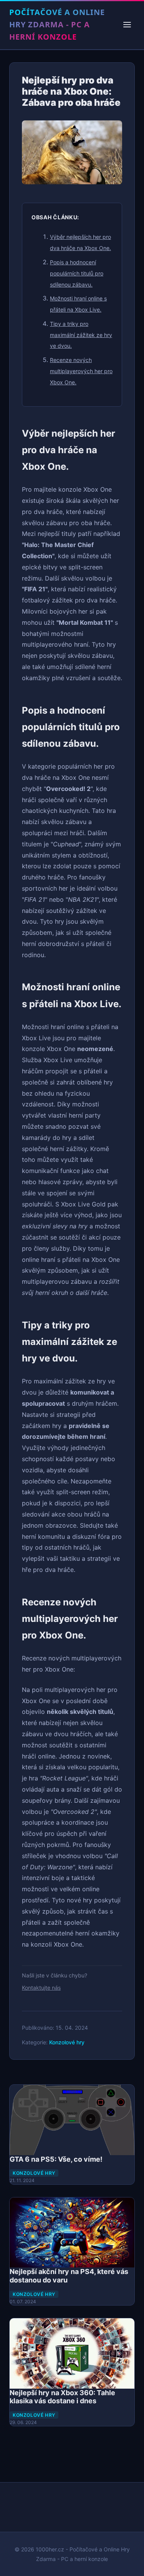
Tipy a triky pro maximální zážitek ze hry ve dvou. (81, 335)
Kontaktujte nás (41, 1988)
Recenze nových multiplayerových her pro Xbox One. (81, 371)
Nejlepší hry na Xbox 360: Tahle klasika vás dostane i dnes (62, 2397)
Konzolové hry (67, 2042)
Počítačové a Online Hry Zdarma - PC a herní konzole (57, 24)
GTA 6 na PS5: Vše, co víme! (56, 2159)
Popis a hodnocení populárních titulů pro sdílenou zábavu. (77, 273)
